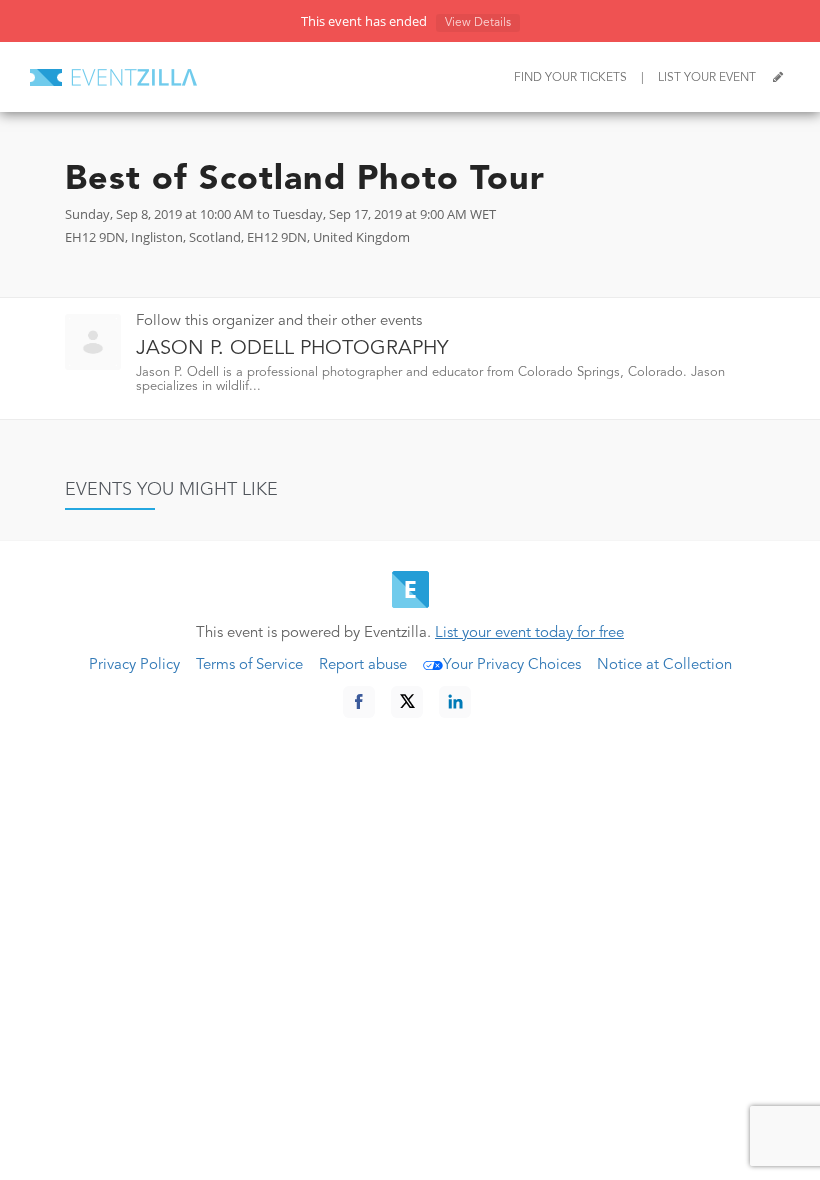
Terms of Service (249, 665)
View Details (478, 23)
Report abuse (363, 665)
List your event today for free (529, 633)
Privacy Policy (134, 665)
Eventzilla (114, 77)
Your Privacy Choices (512, 665)
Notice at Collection (664, 665)
